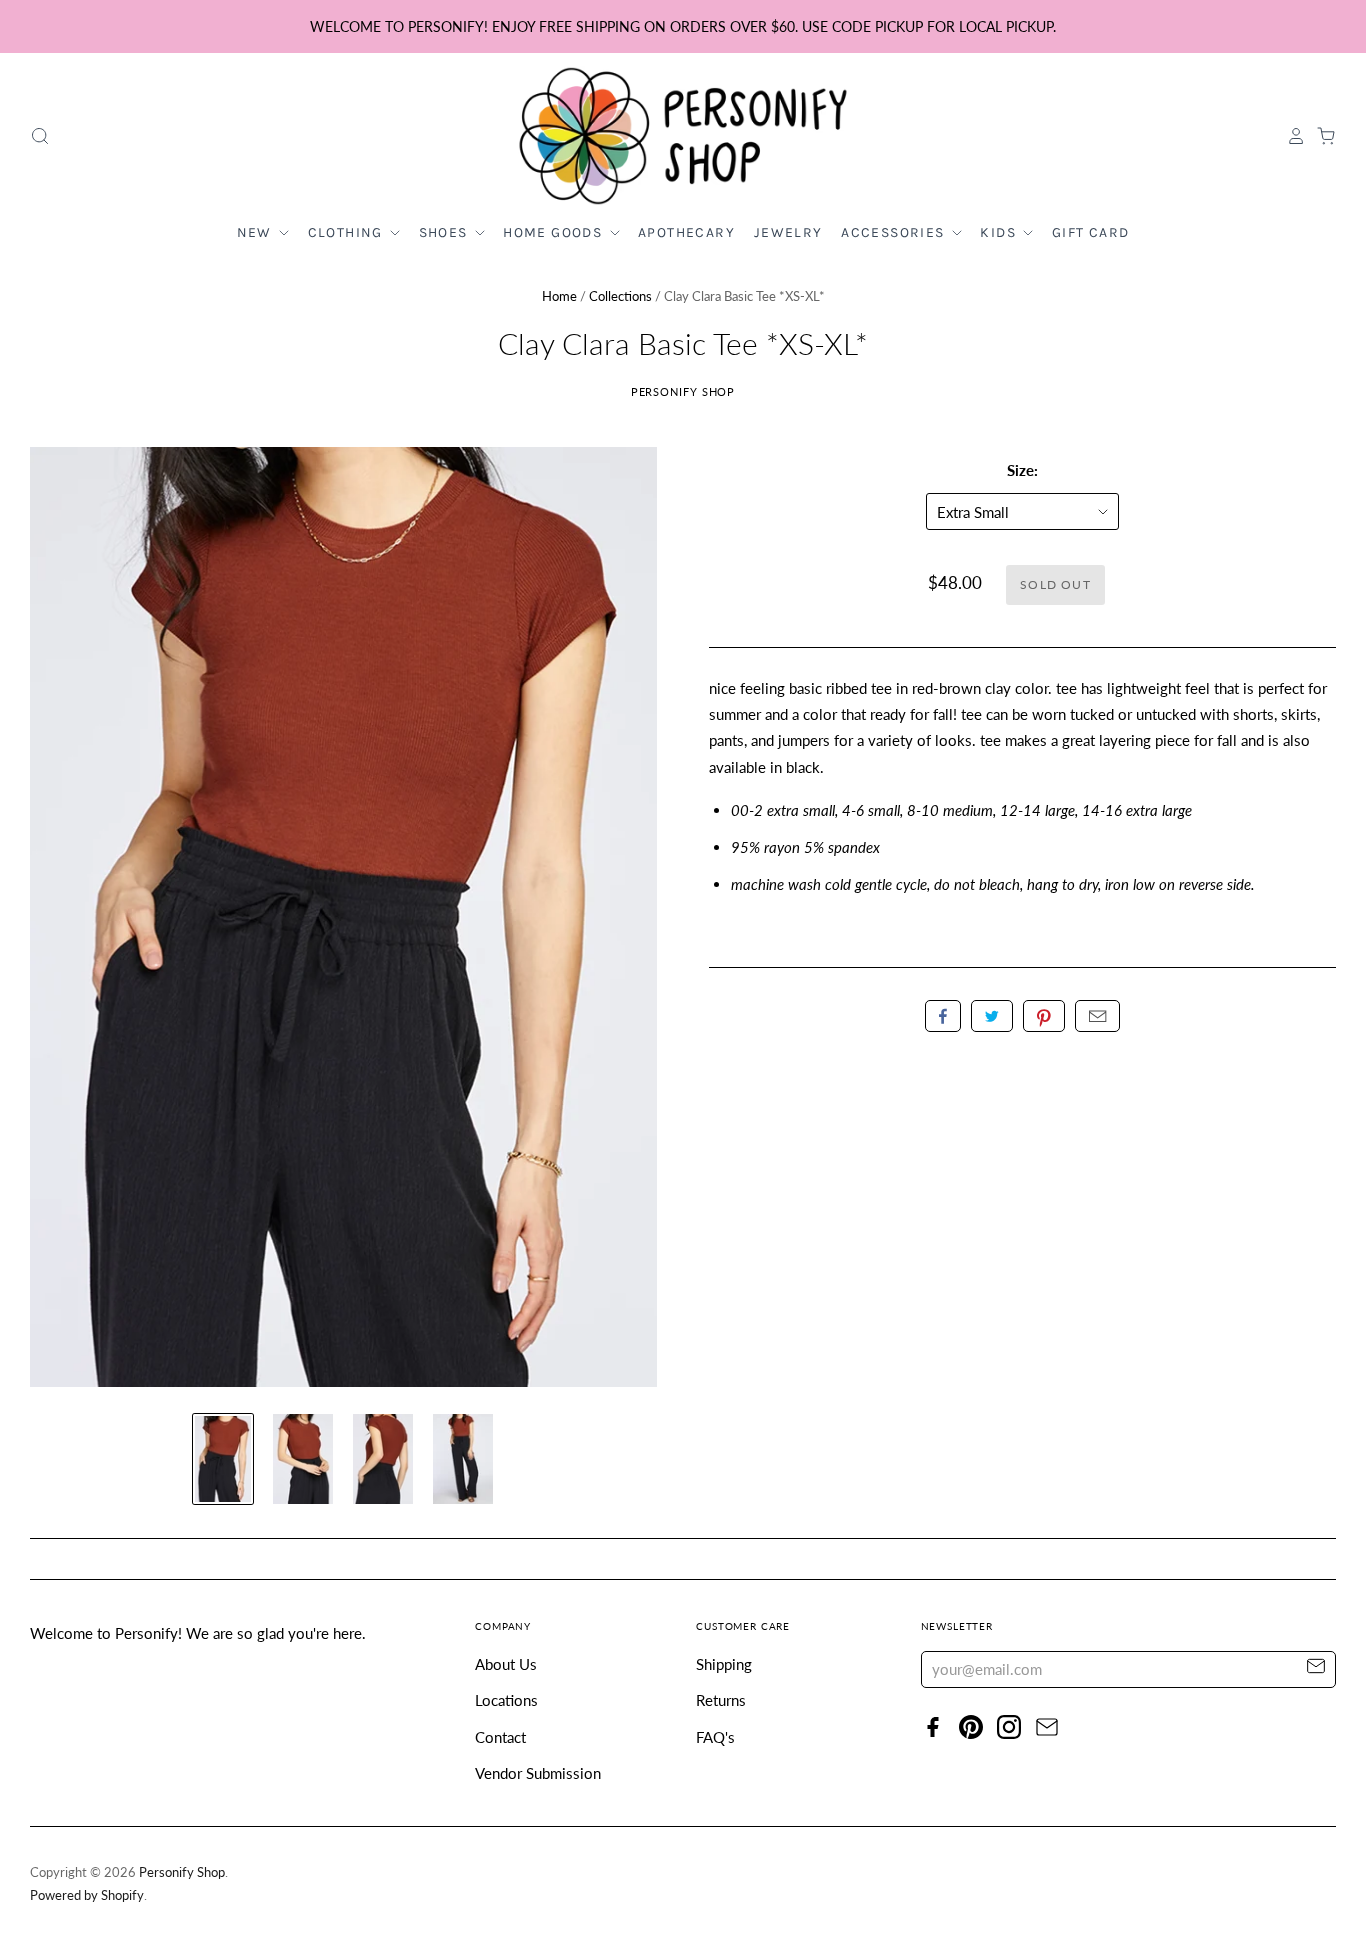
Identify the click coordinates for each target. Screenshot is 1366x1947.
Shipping (724, 1664)
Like (943, 1016)
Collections (620, 296)
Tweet (992, 1016)
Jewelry (788, 232)
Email (1097, 1016)
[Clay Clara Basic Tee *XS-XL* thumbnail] (223, 1459)
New (257, 232)
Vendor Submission (538, 1773)
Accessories (895, 232)
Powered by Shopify (87, 1895)
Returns (721, 1700)
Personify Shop (683, 391)
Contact (500, 1737)
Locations (506, 1700)
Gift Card (1091, 232)
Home (559, 296)
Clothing (348, 232)
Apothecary (686, 232)
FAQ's (715, 1737)
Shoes (445, 232)
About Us (506, 1664)
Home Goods (554, 232)
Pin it (1044, 1016)
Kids (1000, 232)
